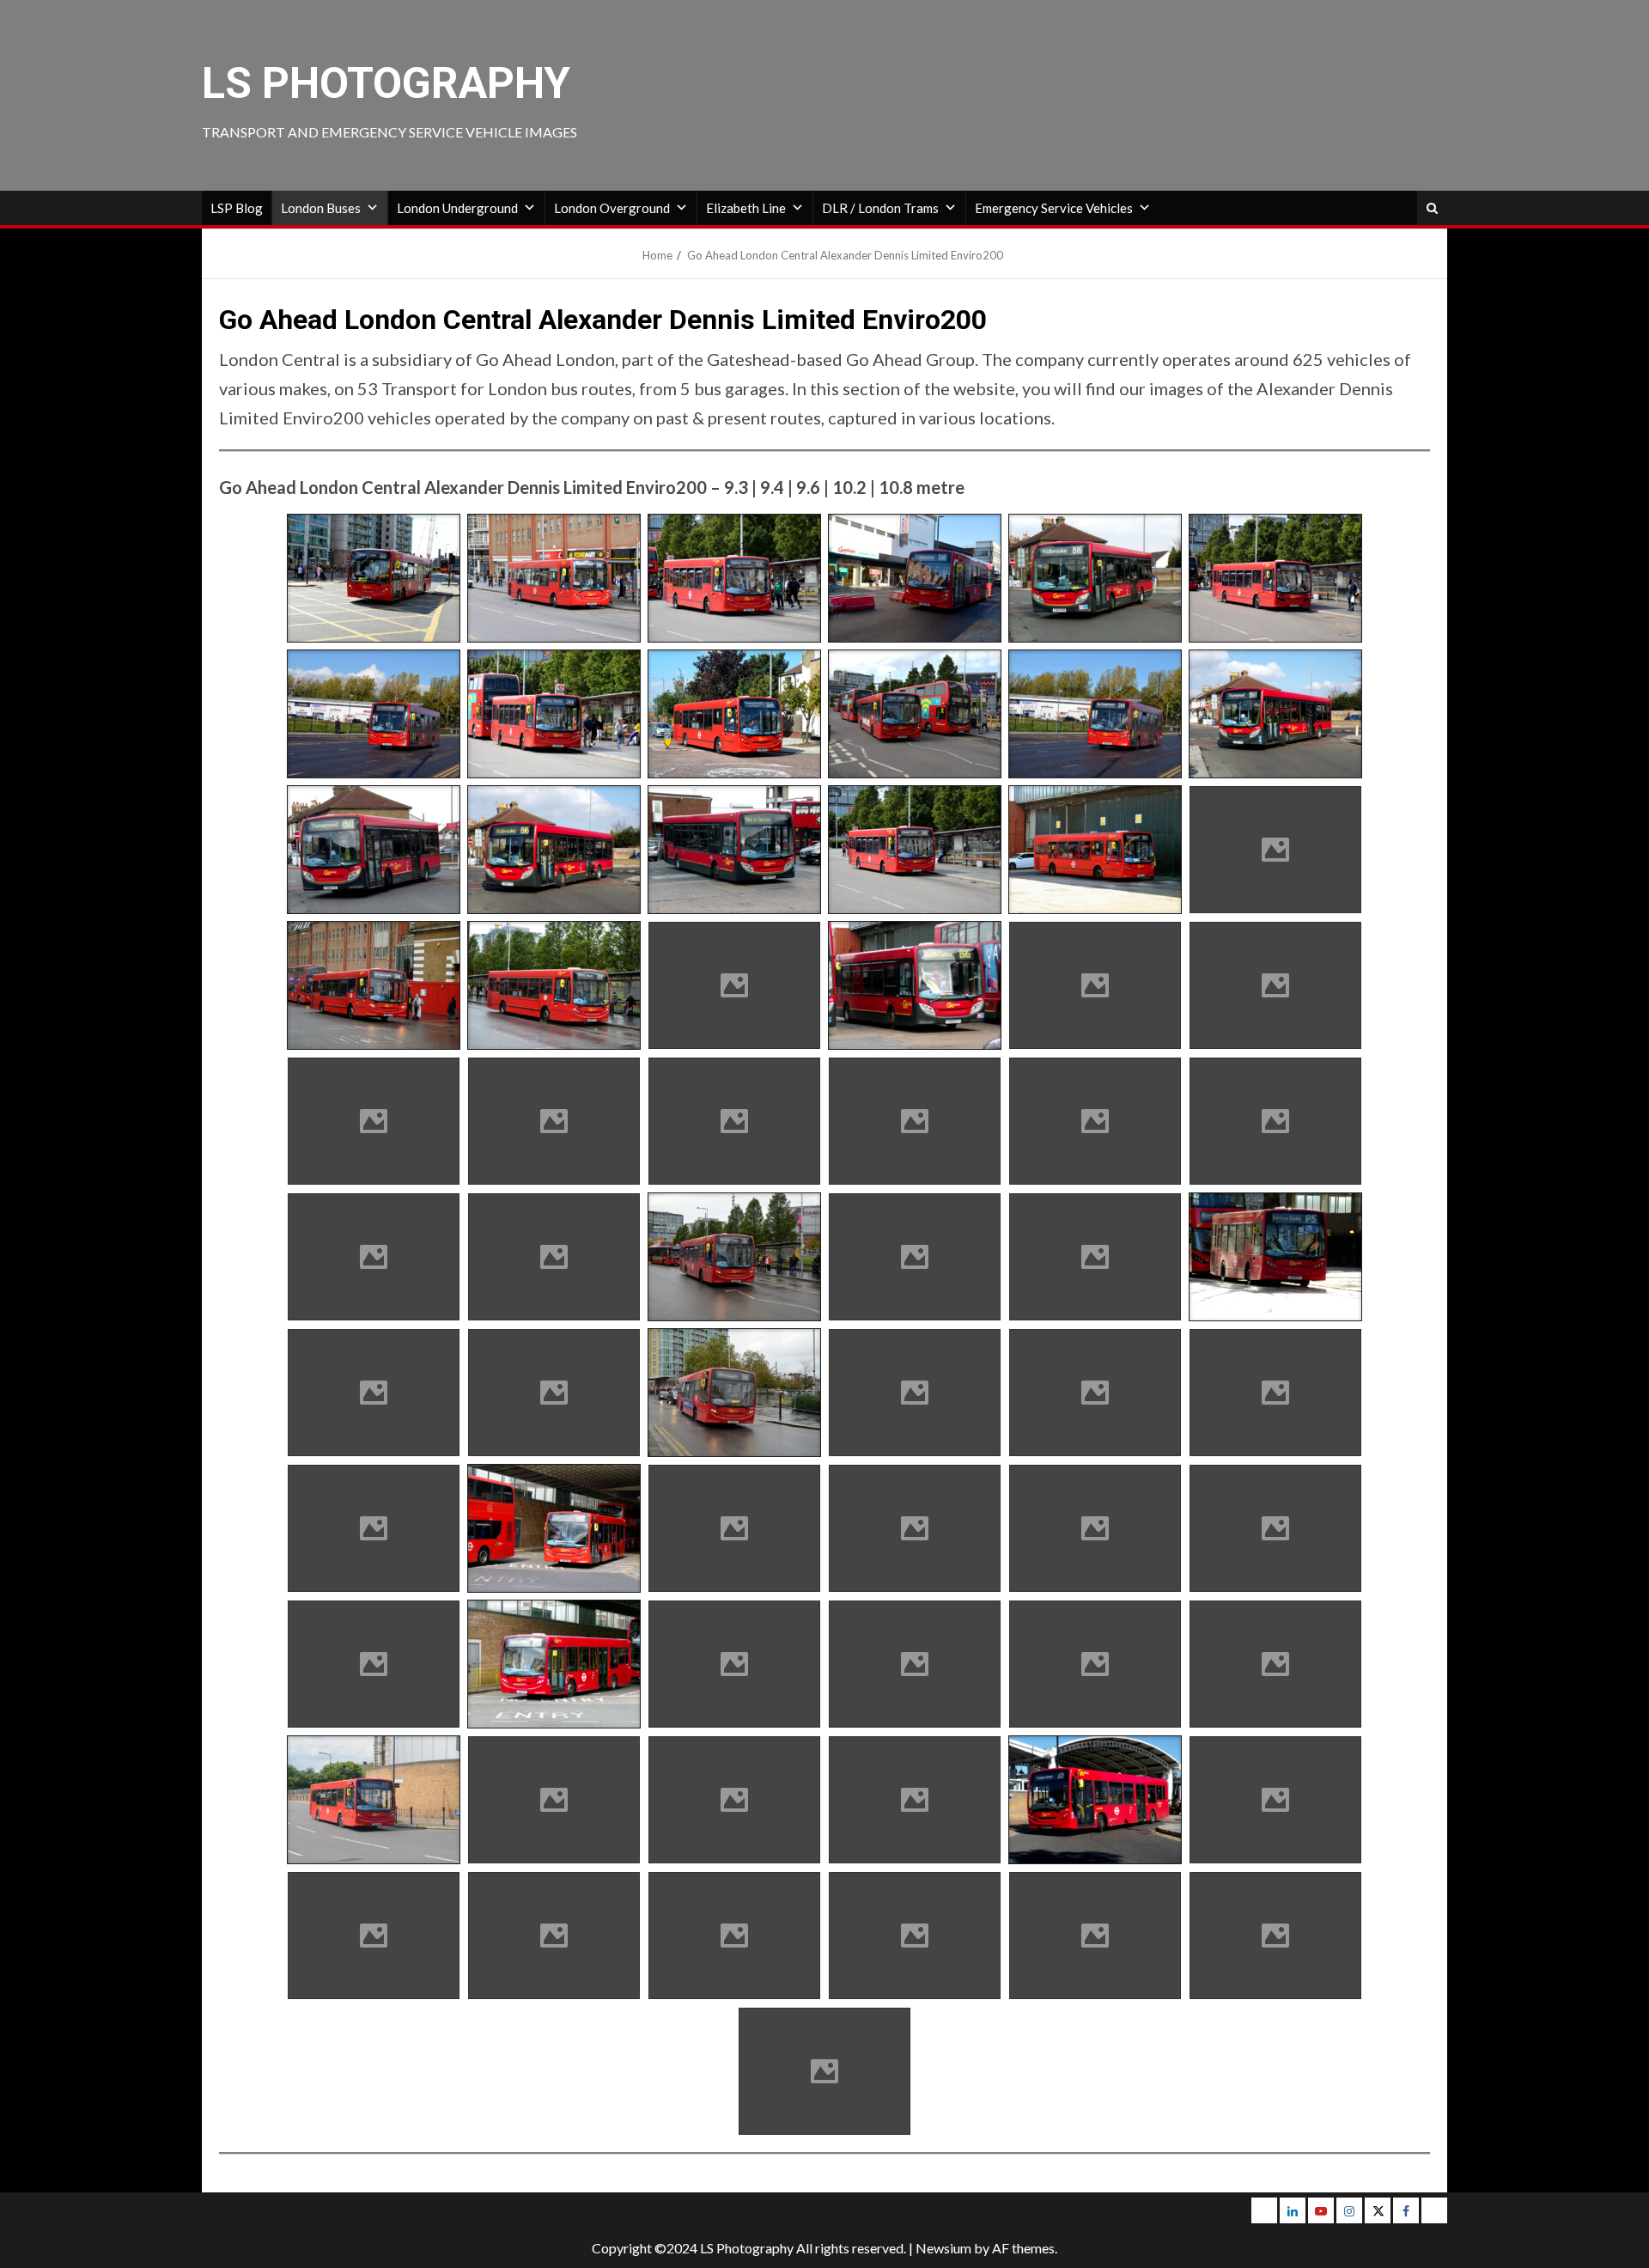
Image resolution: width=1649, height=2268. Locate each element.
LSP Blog (237, 208)
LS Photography (386, 83)
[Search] (1432, 208)
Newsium (943, 2248)
